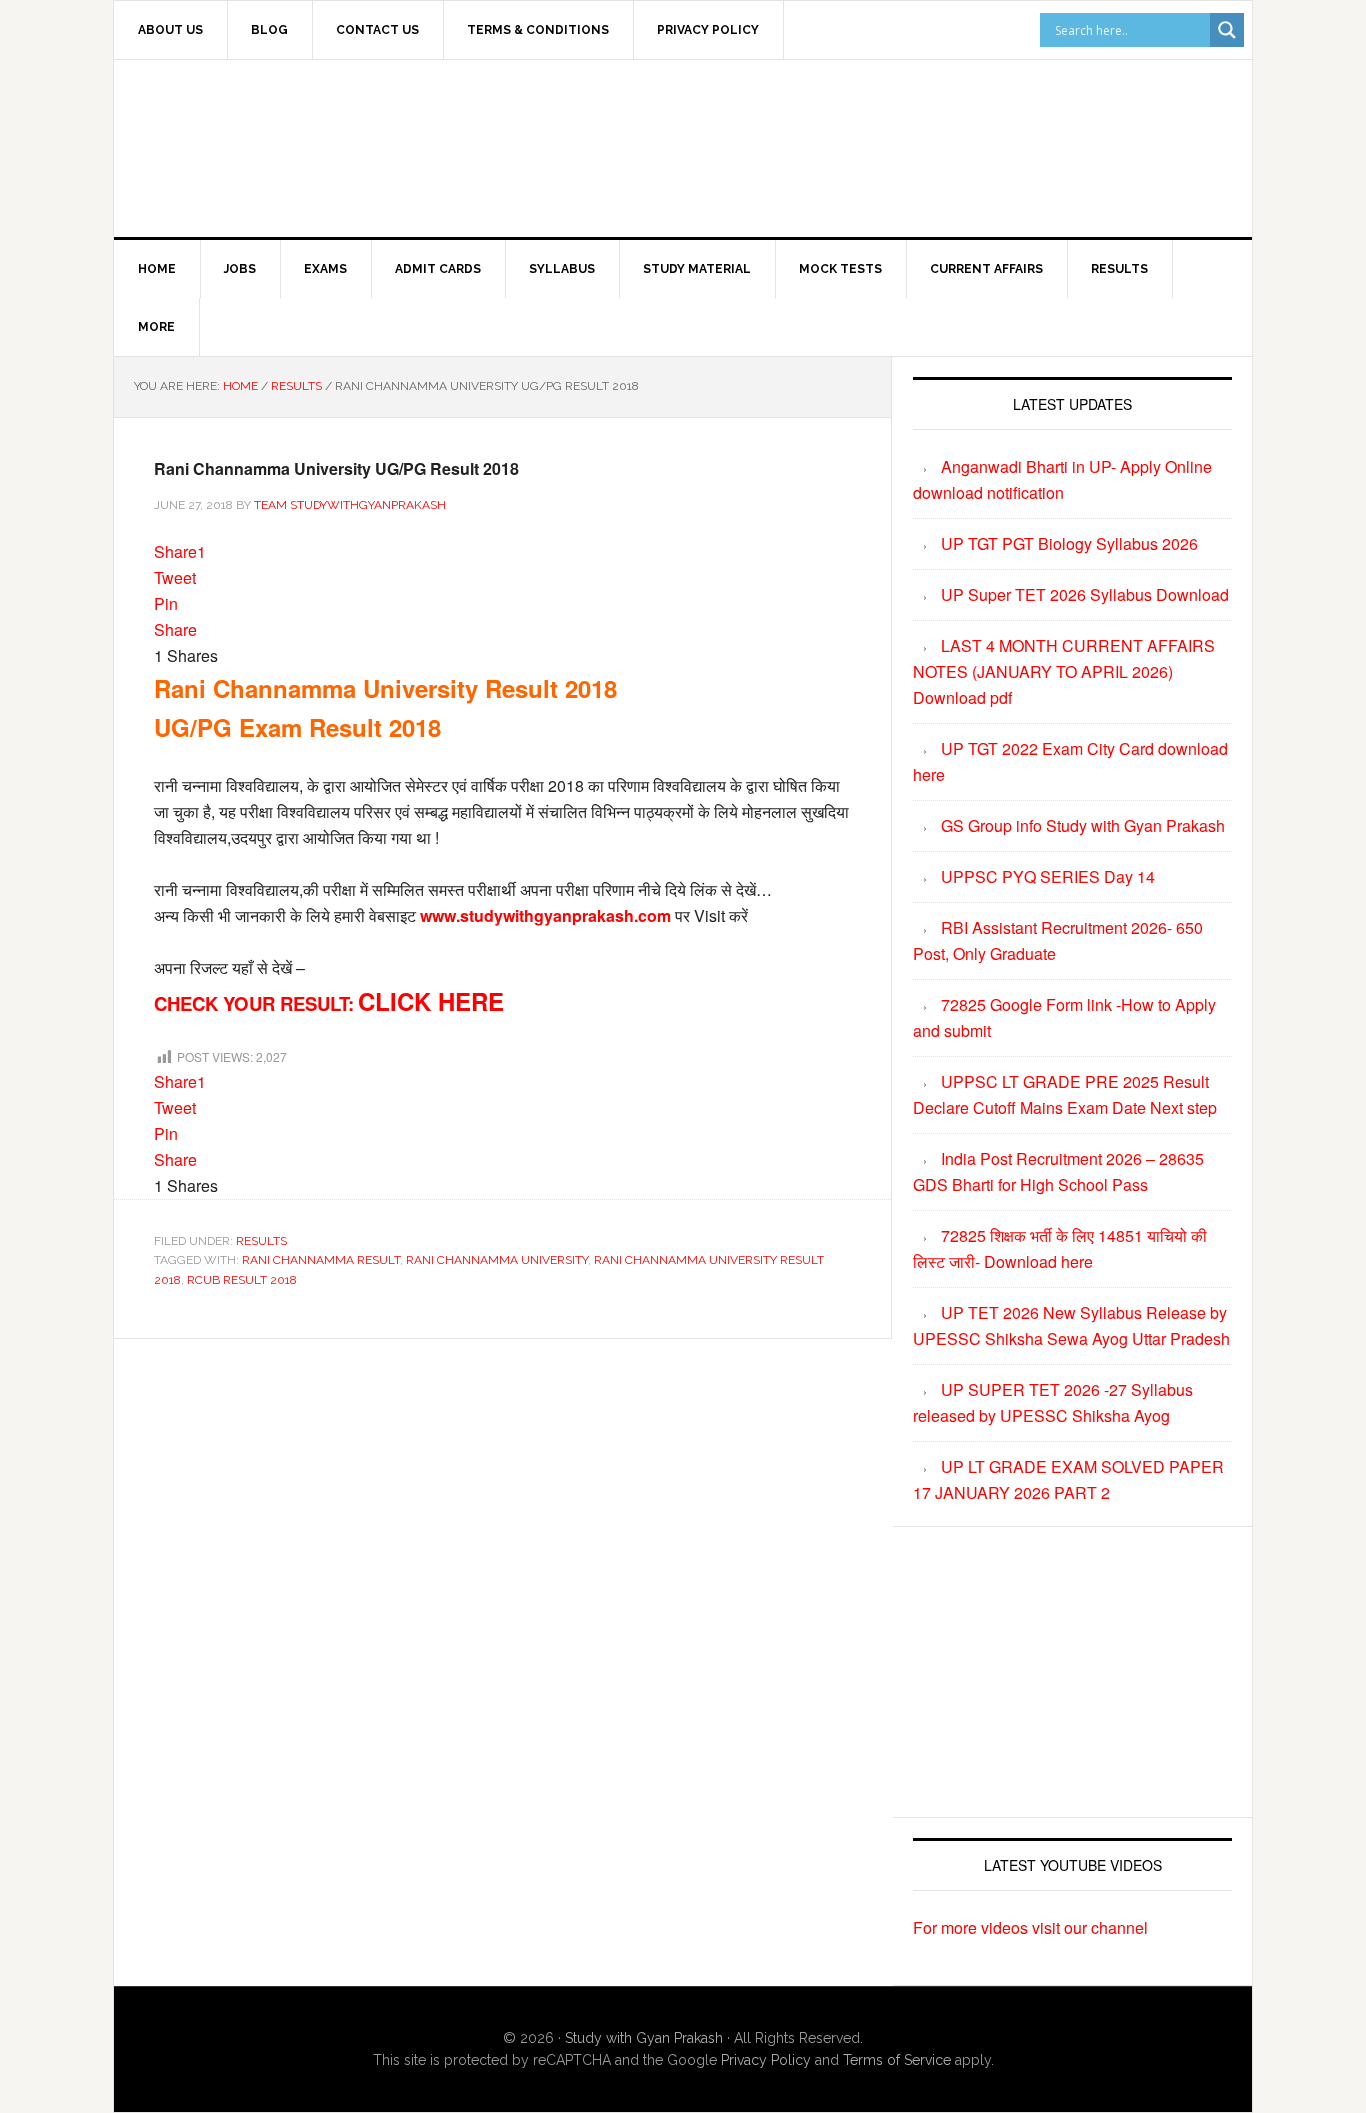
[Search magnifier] (1227, 30)
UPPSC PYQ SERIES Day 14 (1048, 876)
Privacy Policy (766, 2060)
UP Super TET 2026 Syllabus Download (1085, 594)
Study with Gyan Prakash (644, 2038)
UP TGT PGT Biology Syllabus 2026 (1069, 543)
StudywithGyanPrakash (284, 145)
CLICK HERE (431, 1001)
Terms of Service (897, 2060)
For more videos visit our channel (1030, 1927)
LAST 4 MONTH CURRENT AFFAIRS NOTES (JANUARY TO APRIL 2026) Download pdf (1064, 671)
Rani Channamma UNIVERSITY (497, 1260)
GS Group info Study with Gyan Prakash (1083, 825)
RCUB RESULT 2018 (242, 1280)
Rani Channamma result (321, 1260)
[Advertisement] (848, 145)
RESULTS (261, 1241)
